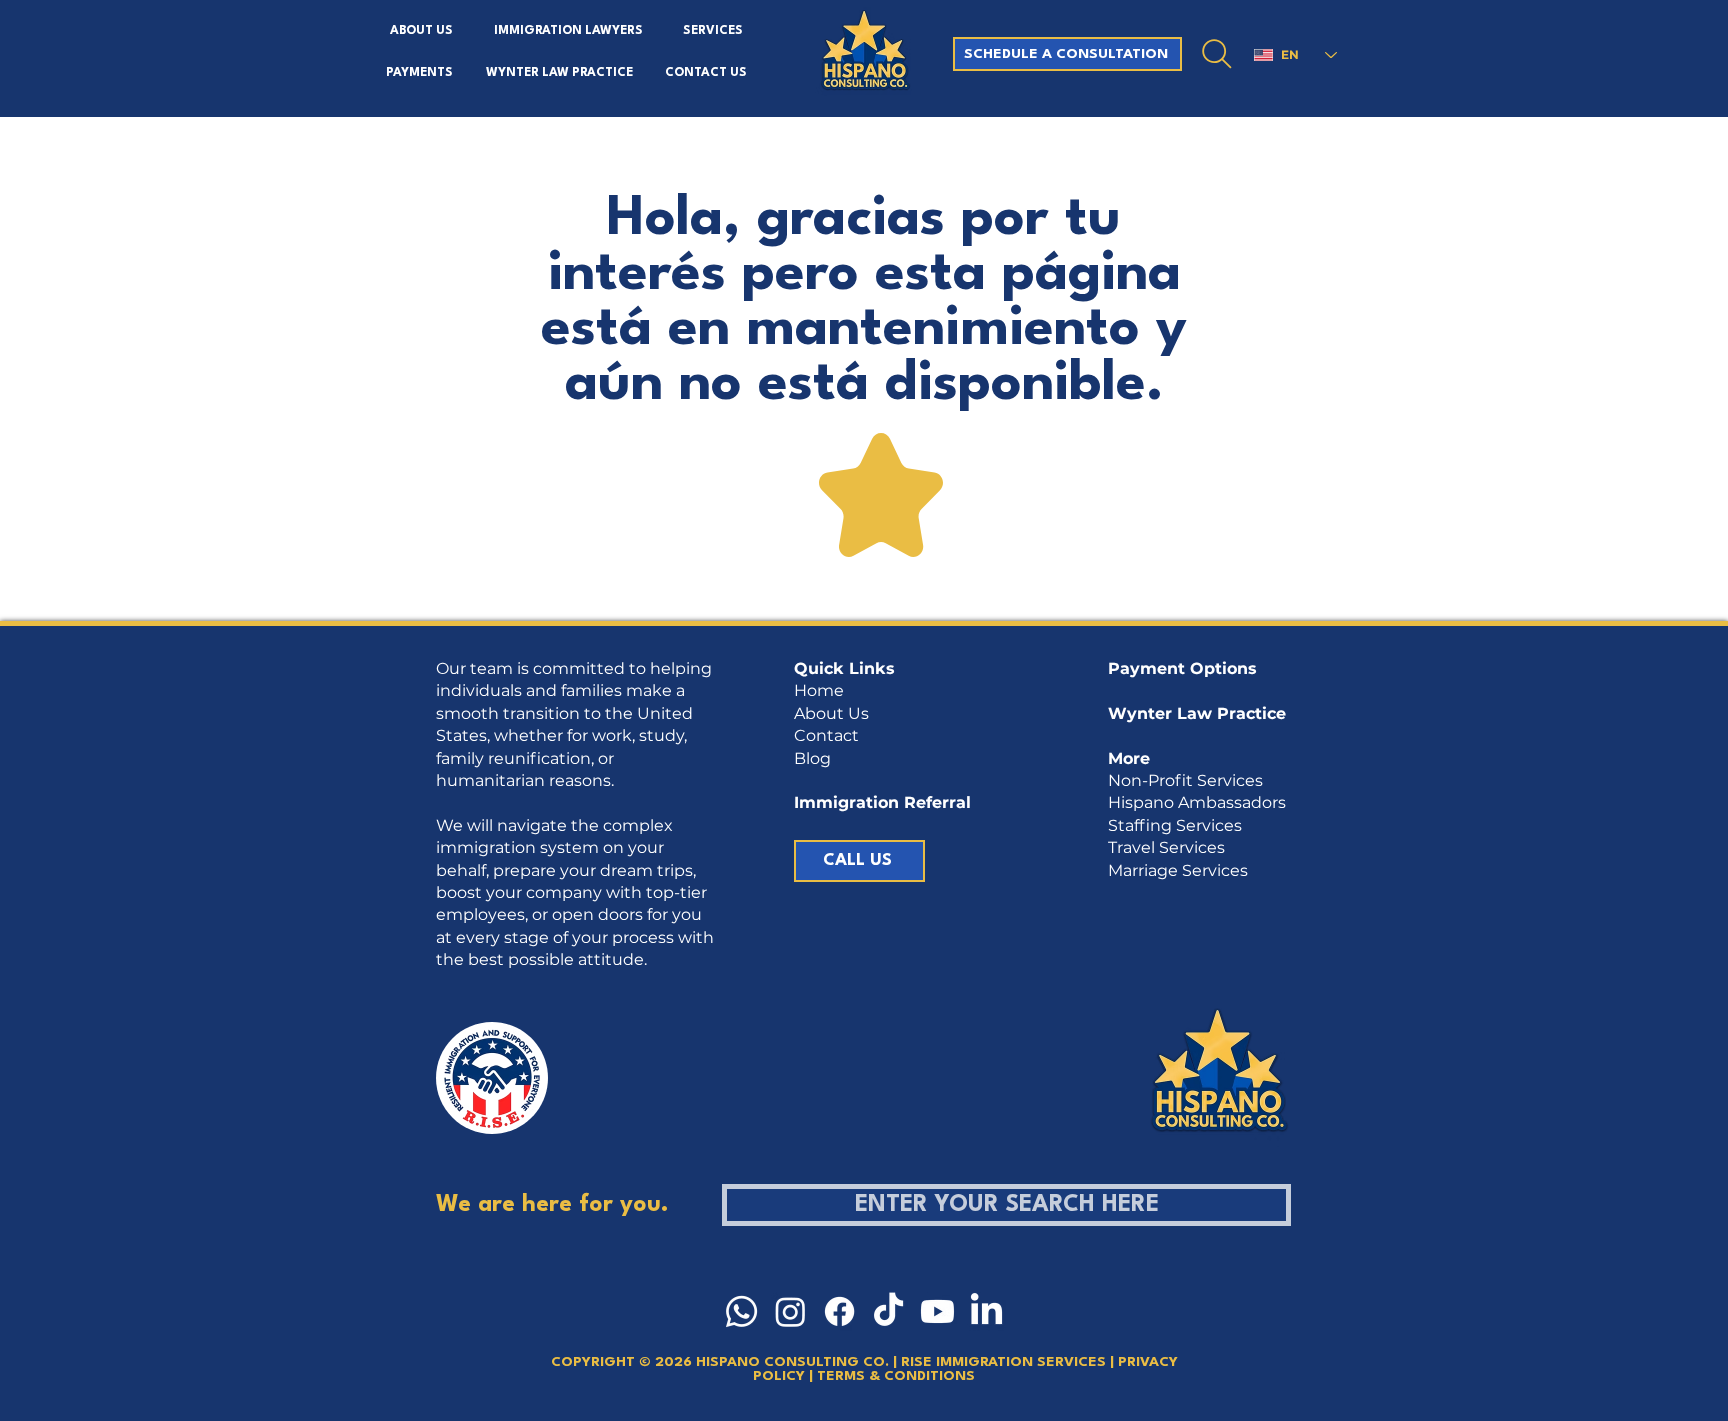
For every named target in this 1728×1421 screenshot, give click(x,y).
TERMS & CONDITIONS (894, 1376)
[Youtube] (937, 1311)
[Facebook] (839, 1311)
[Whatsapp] (741, 1311)
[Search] (1217, 54)
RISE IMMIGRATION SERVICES (1005, 1362)
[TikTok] (888, 1311)
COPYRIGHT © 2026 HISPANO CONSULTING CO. (720, 1362)
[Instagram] (790, 1311)
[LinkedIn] (986, 1311)
